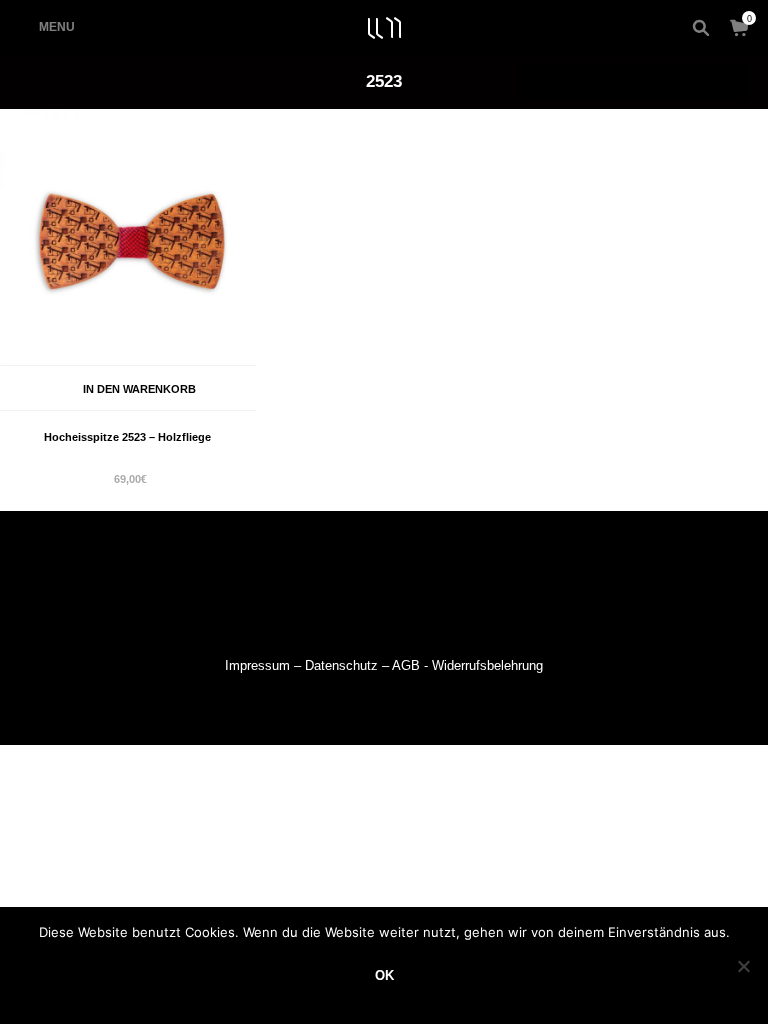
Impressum (257, 665)
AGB (406, 665)
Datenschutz (341, 665)
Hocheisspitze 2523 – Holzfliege (127, 437)
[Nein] (743, 966)
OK (384, 975)
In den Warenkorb (139, 389)
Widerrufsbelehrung (487, 665)
